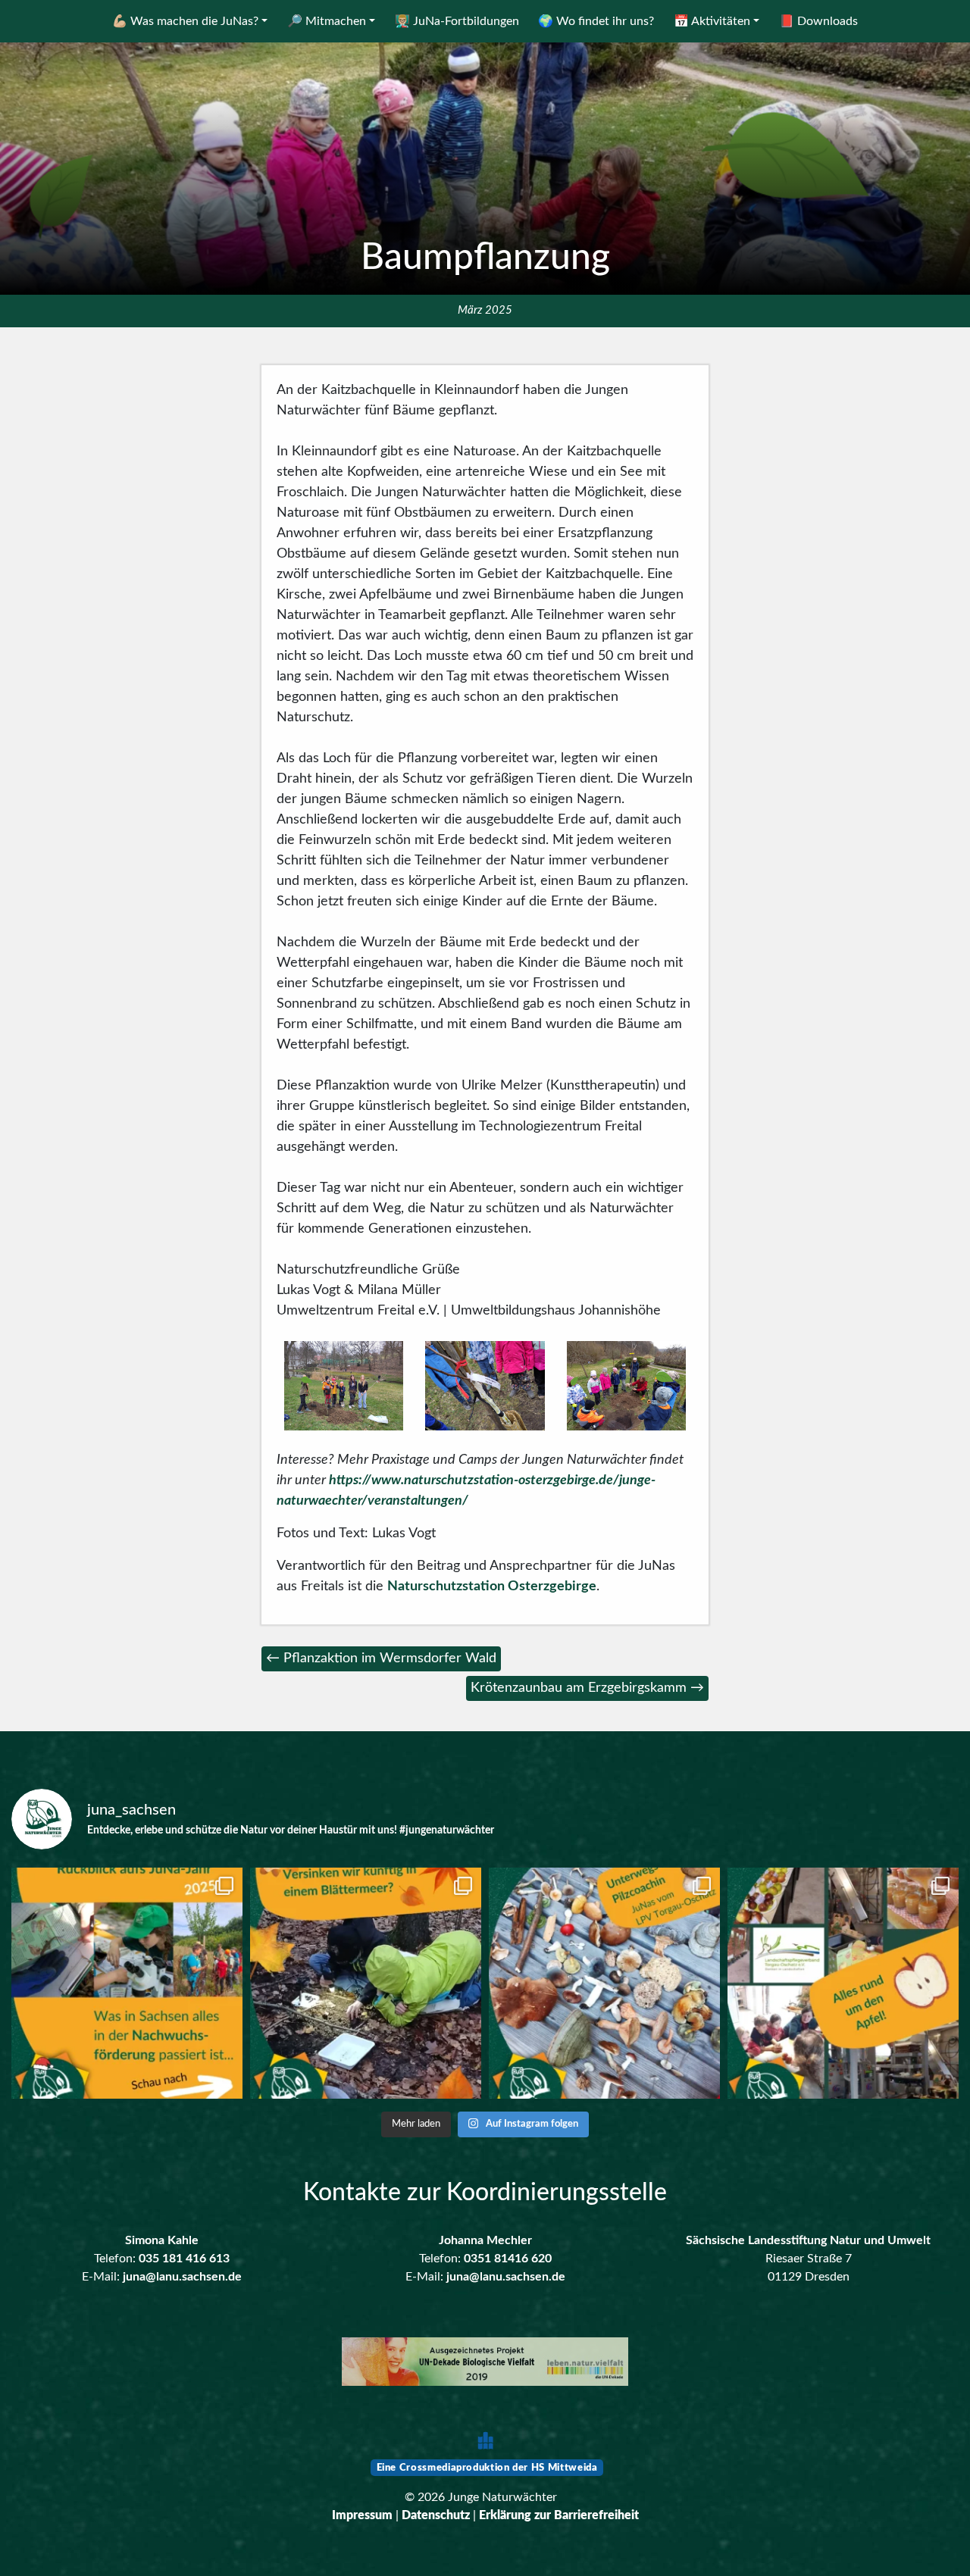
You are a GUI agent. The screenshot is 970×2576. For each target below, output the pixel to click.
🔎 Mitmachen (327, 21)
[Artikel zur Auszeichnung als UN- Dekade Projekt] (485, 2363)
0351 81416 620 (508, 2259)
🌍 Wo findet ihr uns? (596, 21)
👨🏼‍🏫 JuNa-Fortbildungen (457, 21)
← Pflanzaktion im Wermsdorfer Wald (381, 1658)
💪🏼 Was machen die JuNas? (185, 21)
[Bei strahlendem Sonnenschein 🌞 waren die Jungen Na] (604, 1983)
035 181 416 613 (184, 2259)
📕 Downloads (818, 21)
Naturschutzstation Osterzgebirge (492, 1587)
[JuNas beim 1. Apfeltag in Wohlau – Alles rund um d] (843, 1983)
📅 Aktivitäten (712, 21)
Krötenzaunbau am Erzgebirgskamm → (587, 1688)
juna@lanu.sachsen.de (182, 2277)
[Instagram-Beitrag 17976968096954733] (127, 1983)
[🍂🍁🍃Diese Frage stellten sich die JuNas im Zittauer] (366, 1983)
